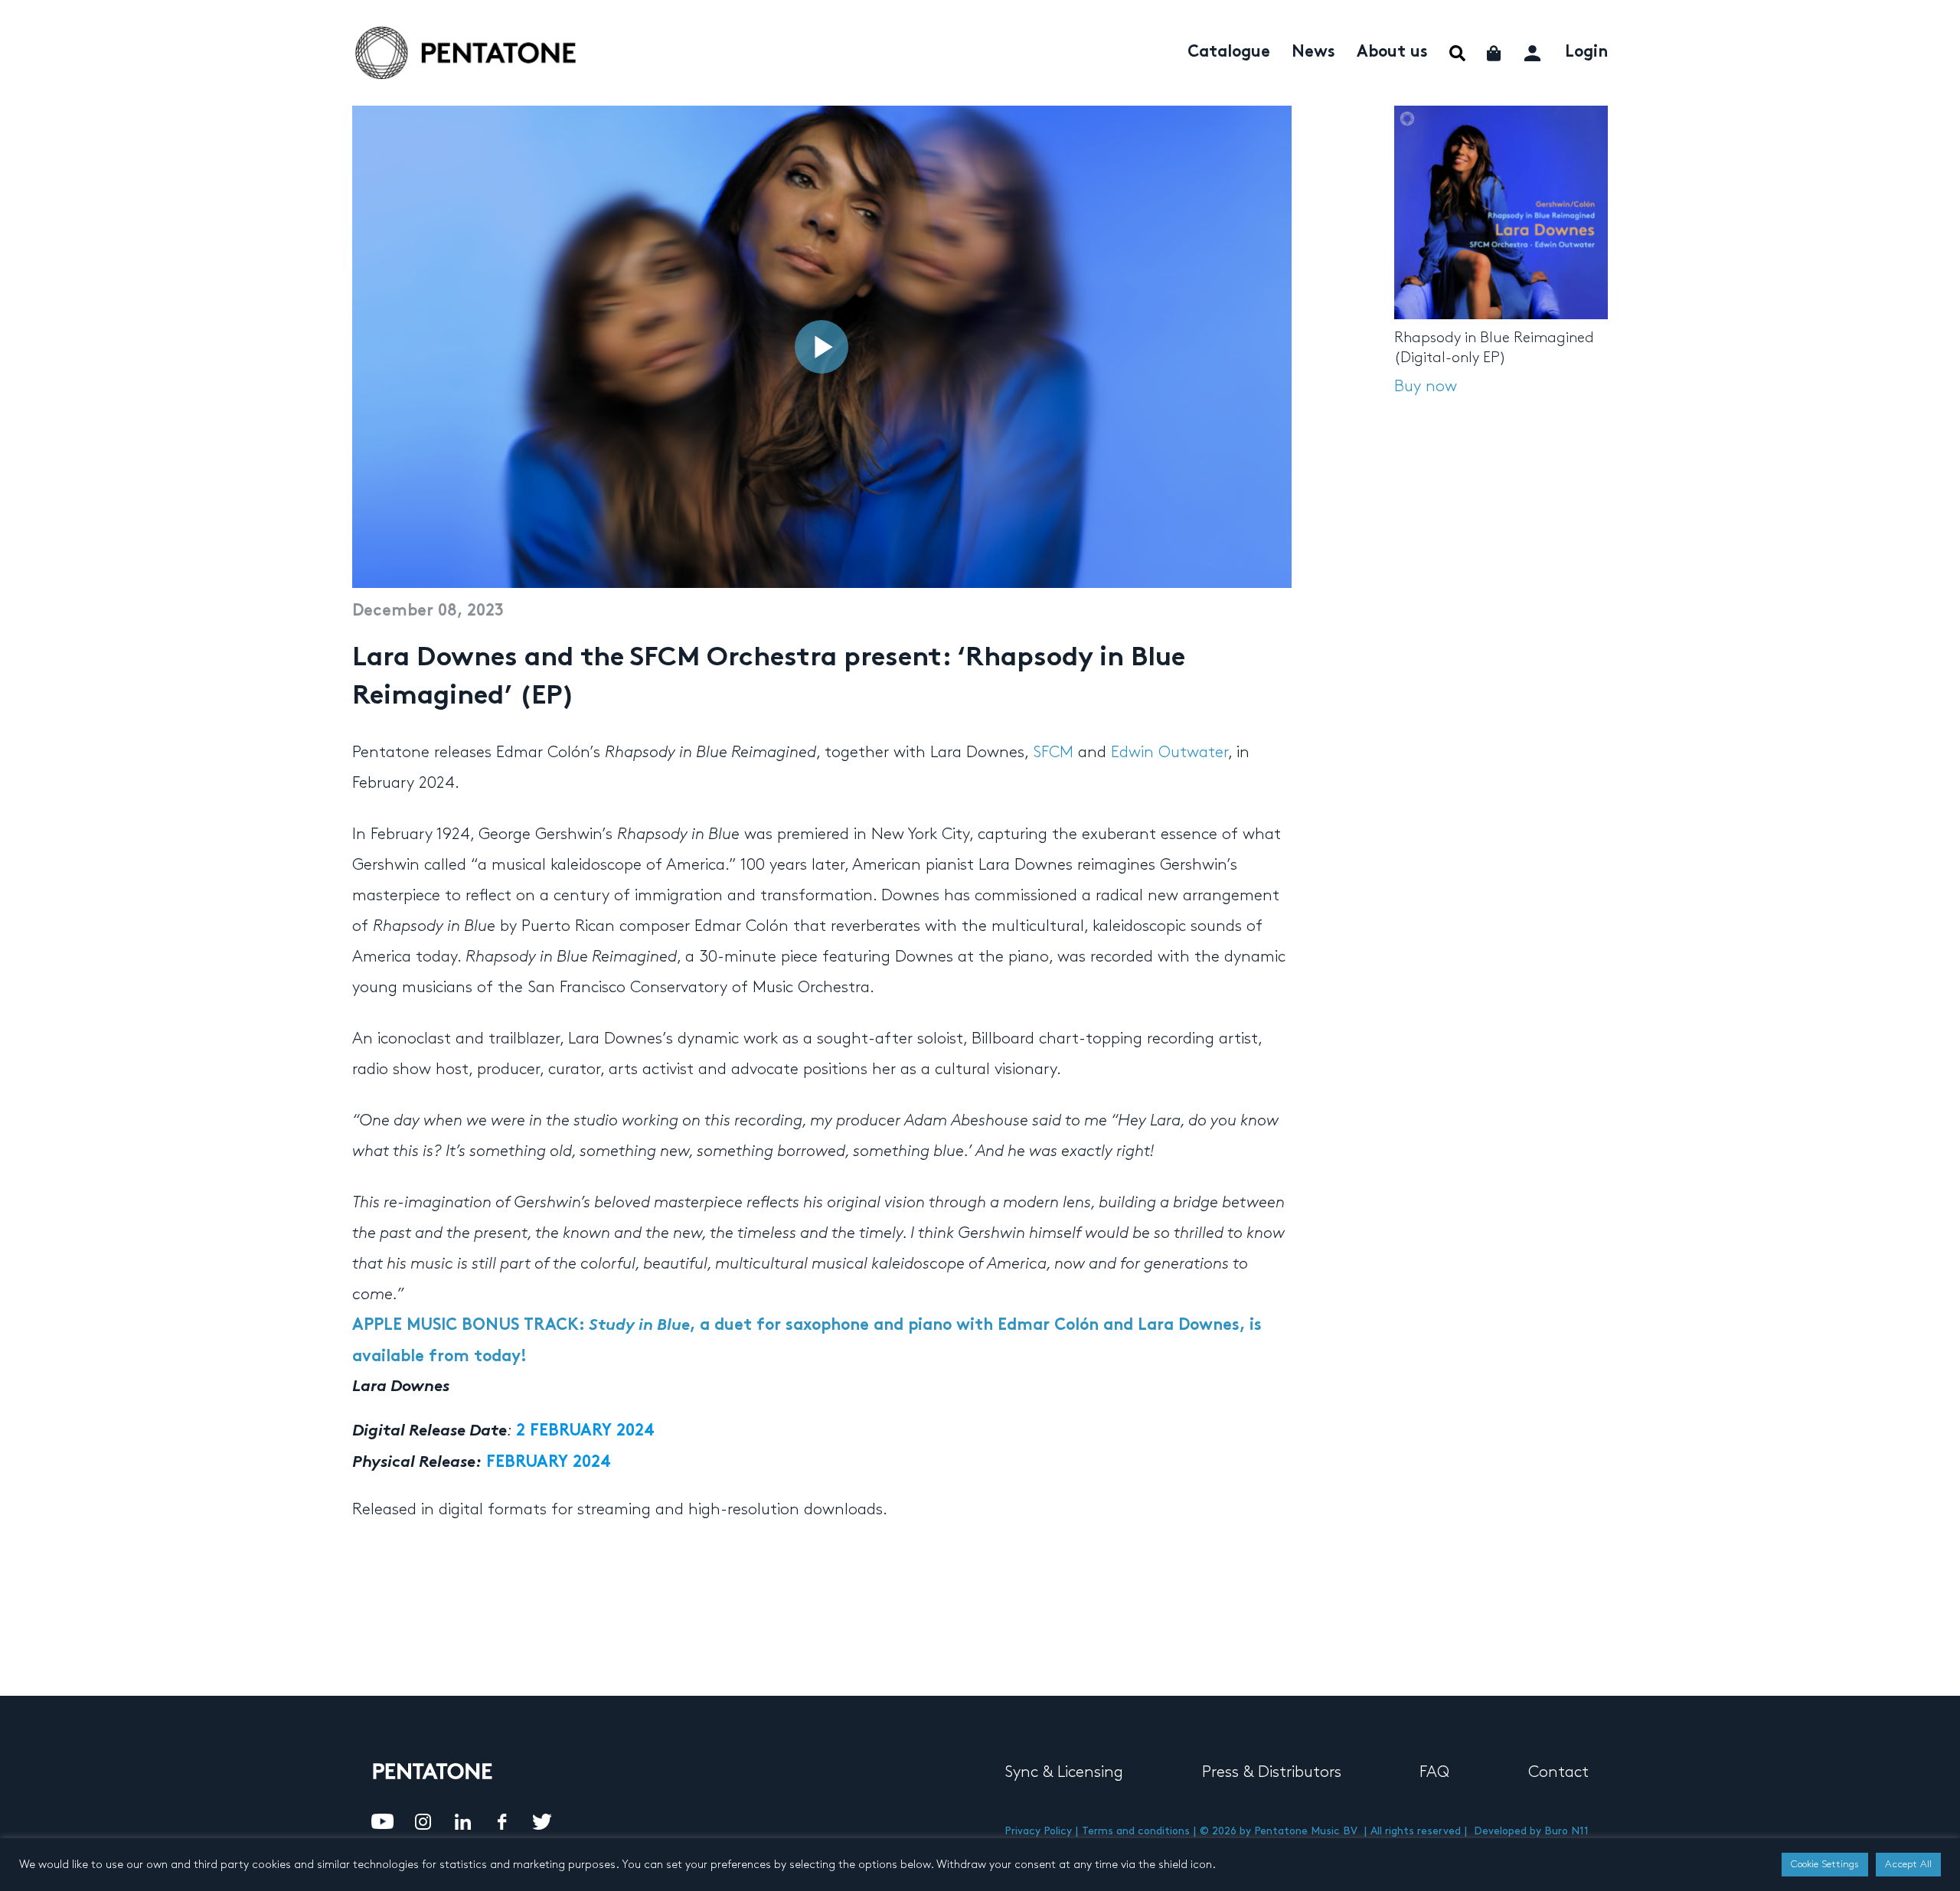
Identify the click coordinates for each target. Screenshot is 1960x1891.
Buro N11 (1566, 1831)
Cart (1495, 53)
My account (1534, 51)
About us (1392, 53)
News (1313, 53)
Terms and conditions (1136, 1831)
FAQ (1434, 1772)
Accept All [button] (1908, 1864)
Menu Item (1457, 53)
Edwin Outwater (1169, 753)
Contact (1558, 1772)
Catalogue (1229, 53)
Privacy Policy (1038, 1831)
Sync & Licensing (1064, 1772)
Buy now (1426, 387)
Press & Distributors (1272, 1772)
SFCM (1053, 753)
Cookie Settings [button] (1825, 1864)
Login (1586, 53)
